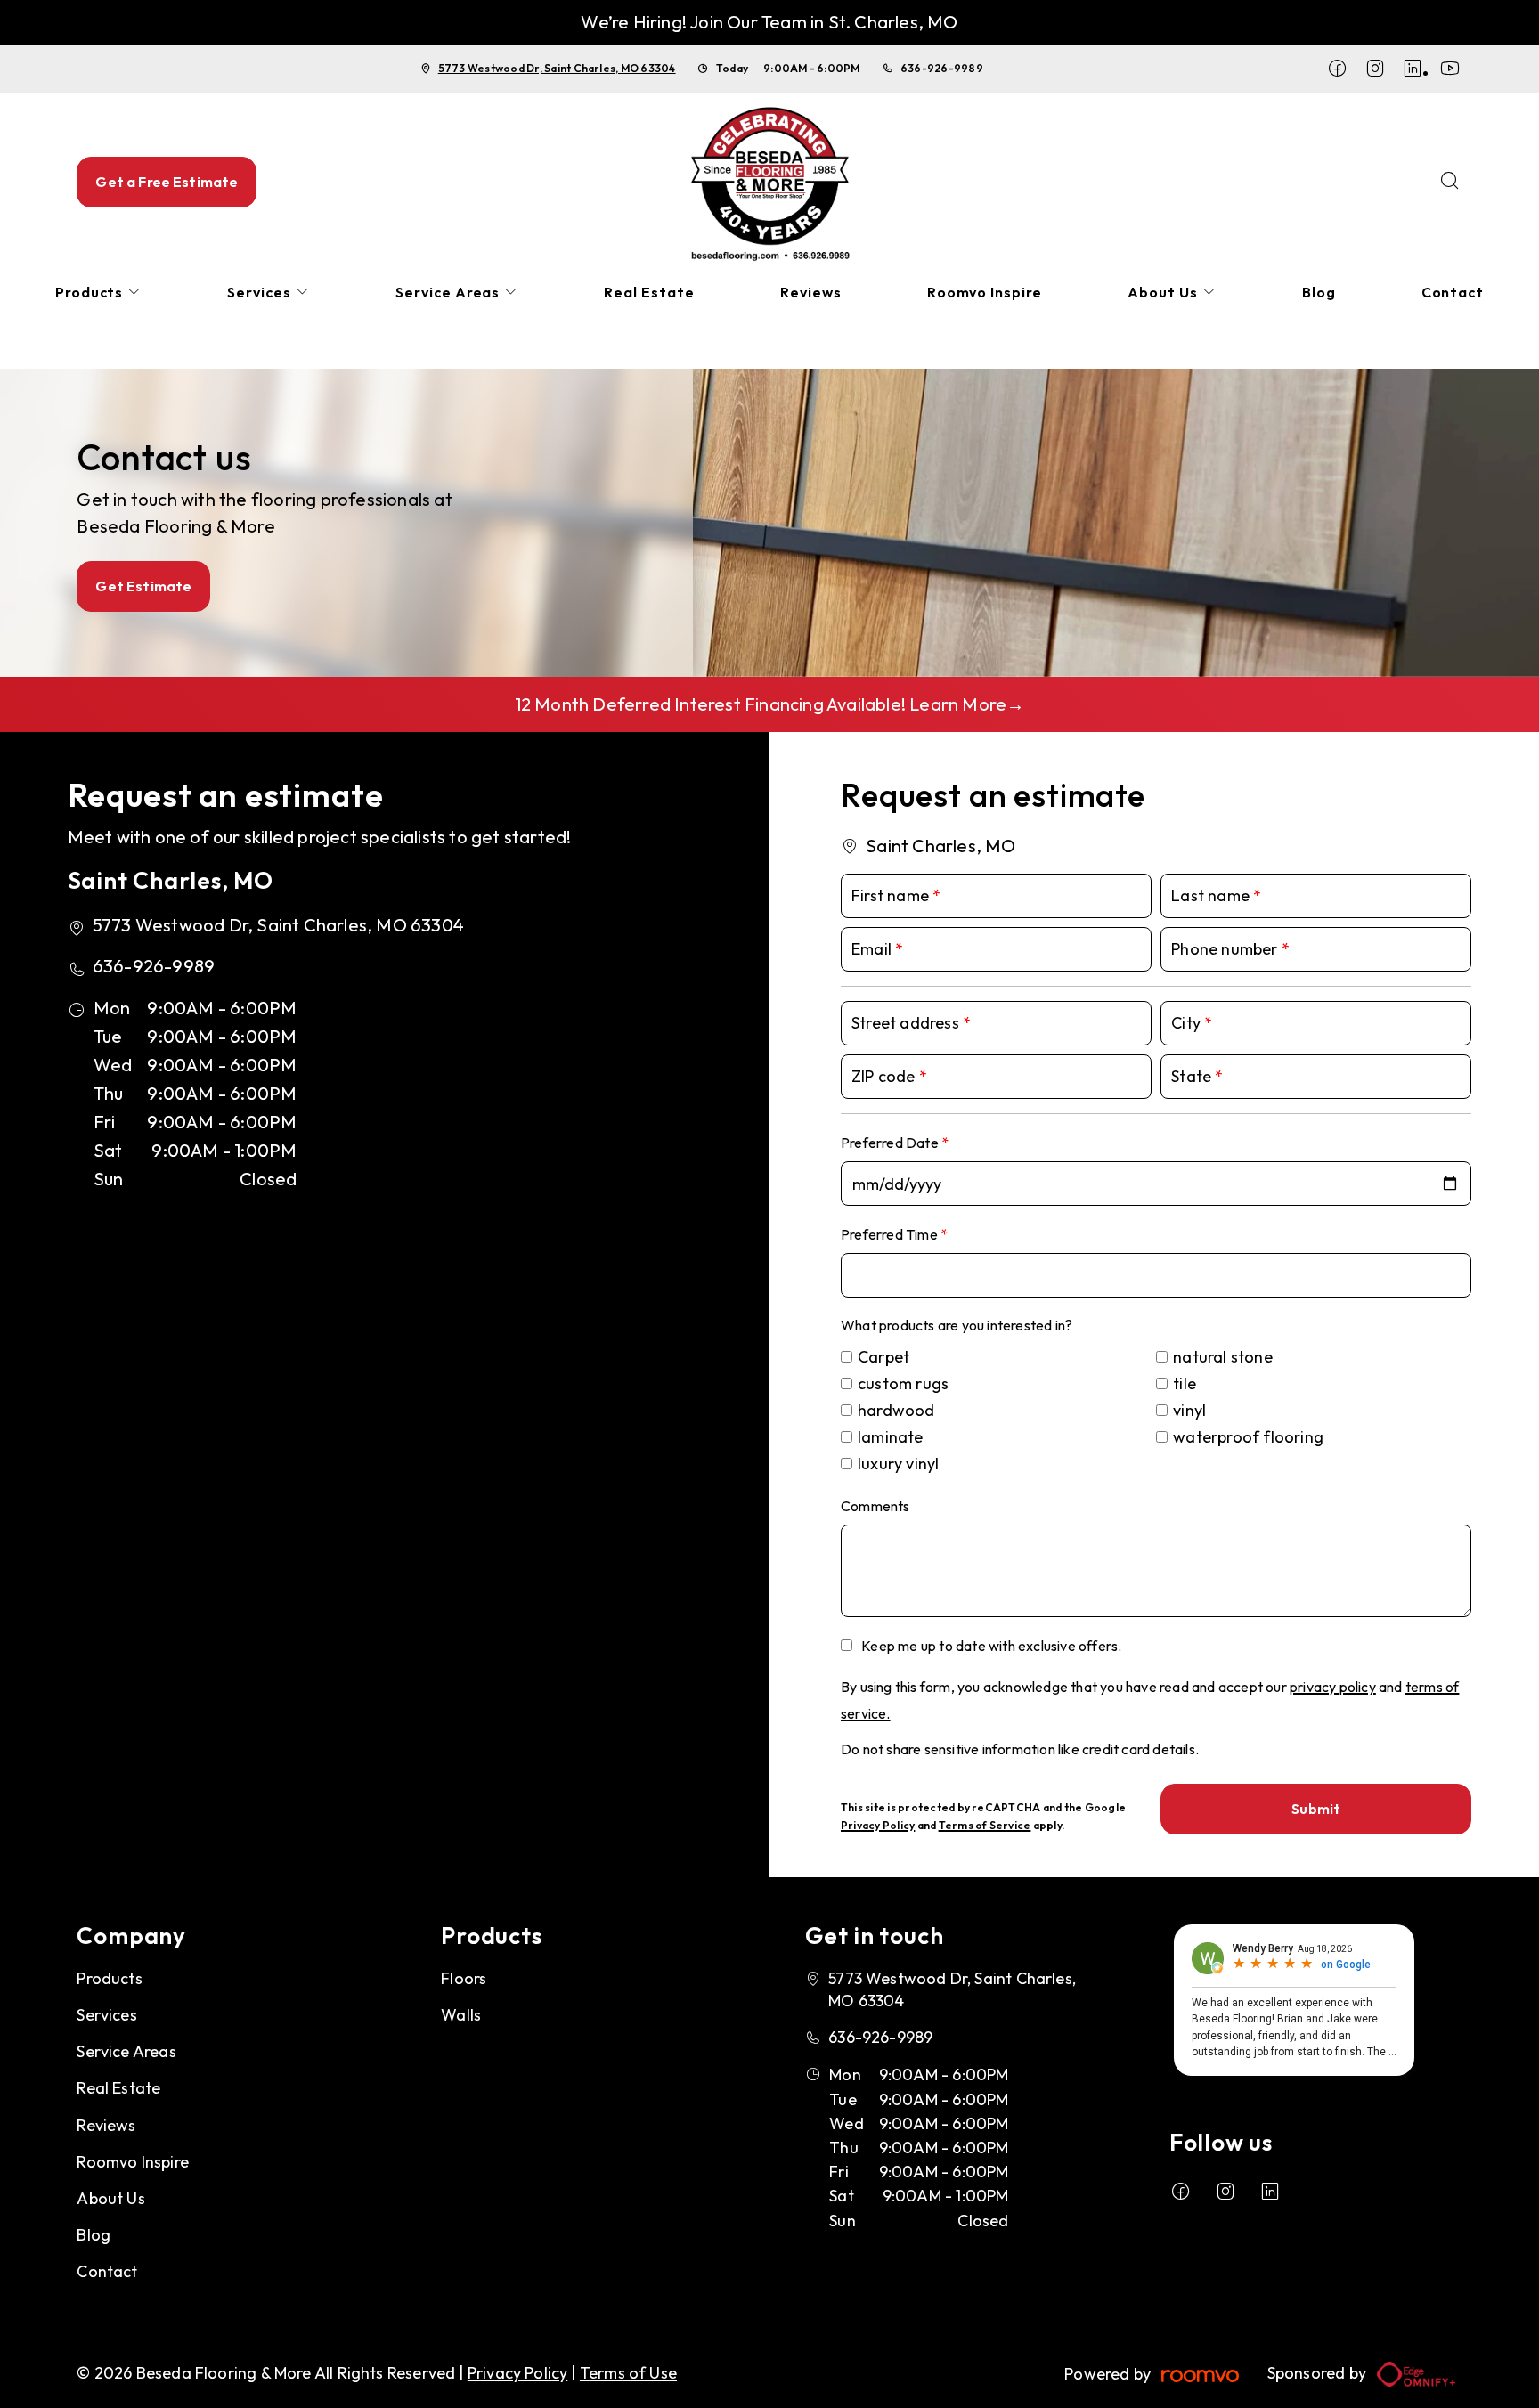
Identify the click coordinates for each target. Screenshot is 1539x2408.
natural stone (1223, 1357)
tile (1185, 1383)
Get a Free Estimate (167, 182)
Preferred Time (891, 1234)
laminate (891, 1437)
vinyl (1189, 1410)
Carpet (883, 1357)
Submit (1316, 1809)
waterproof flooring (1248, 1437)
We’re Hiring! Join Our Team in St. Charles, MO (769, 22)
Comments (875, 1506)
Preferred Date (891, 1143)
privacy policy (1333, 1687)
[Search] (1450, 182)
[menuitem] (99, 293)
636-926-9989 (942, 68)
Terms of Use (628, 2373)
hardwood (896, 1410)
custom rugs (903, 1383)
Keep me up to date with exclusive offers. (991, 1646)
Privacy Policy (878, 1825)
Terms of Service (985, 1825)
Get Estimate (143, 586)
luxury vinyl (898, 1464)
